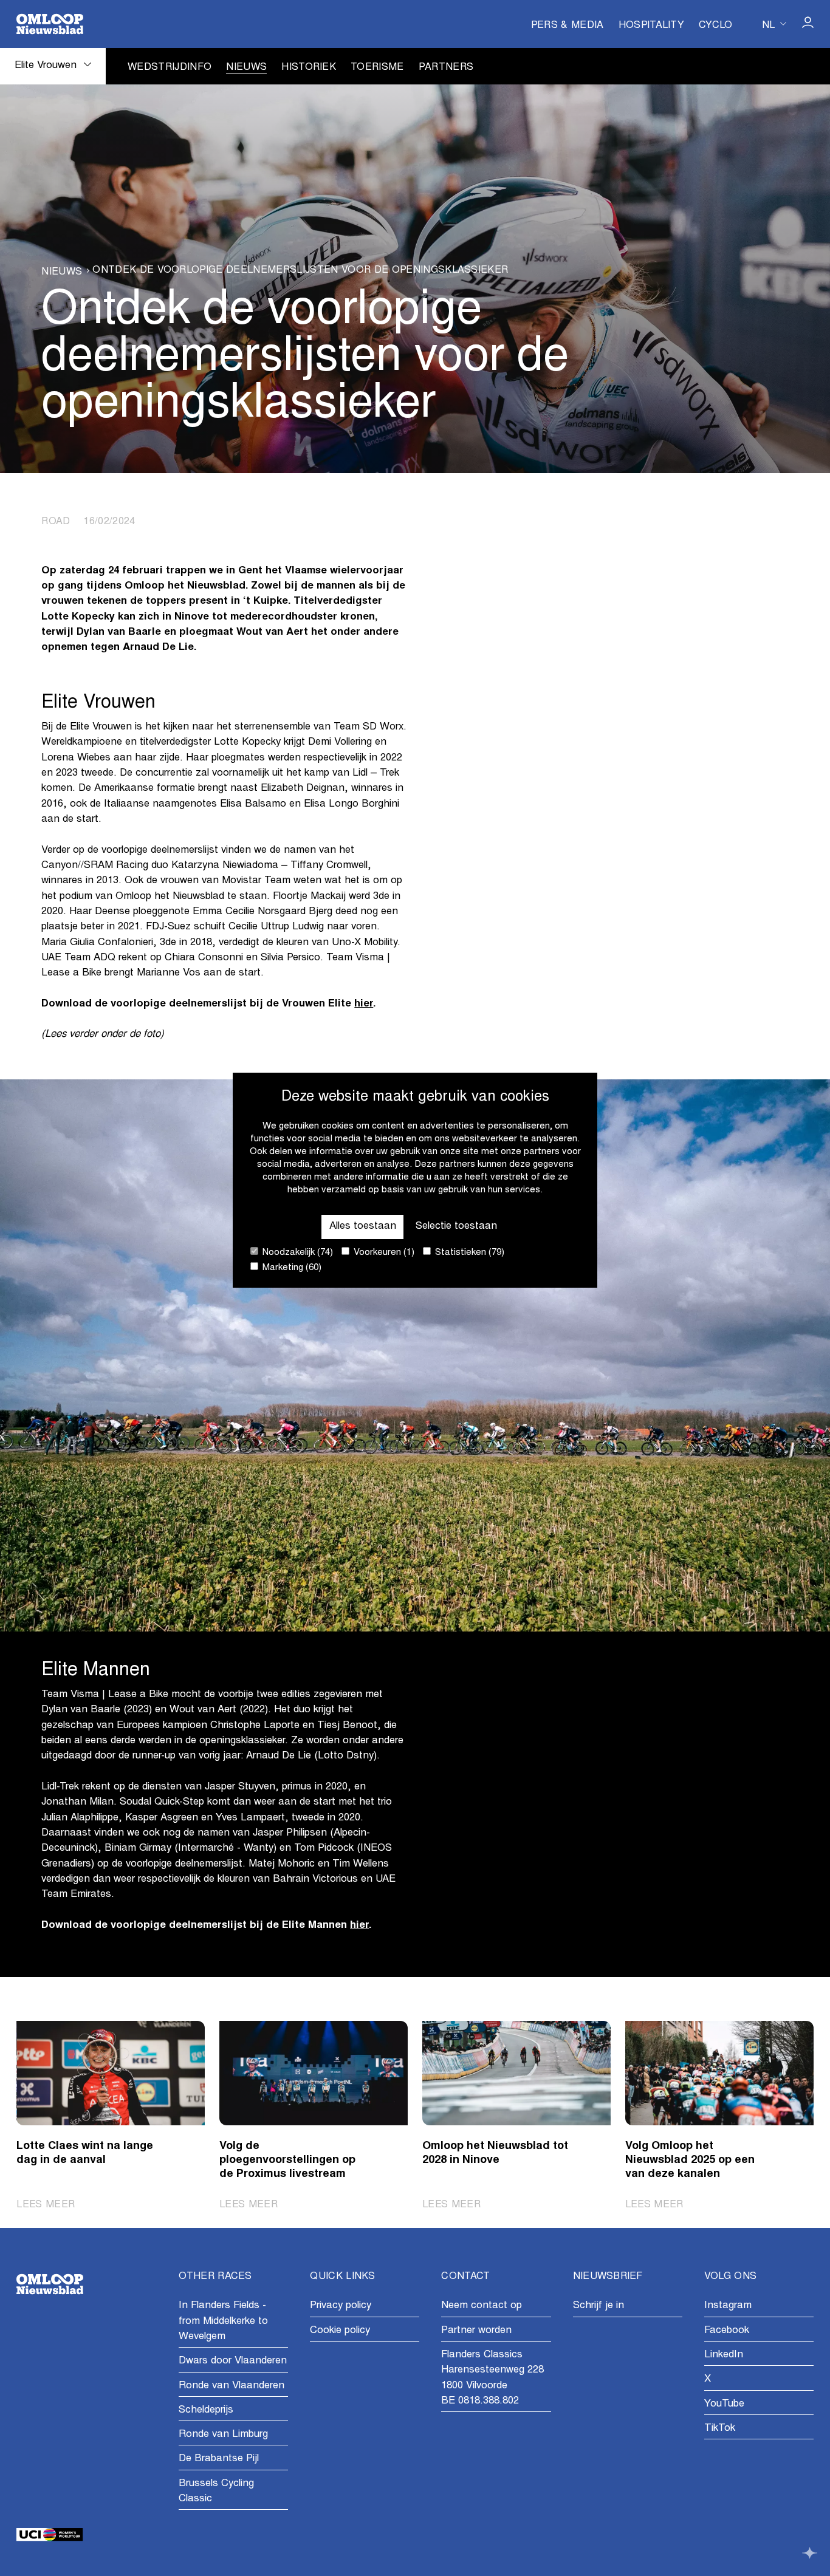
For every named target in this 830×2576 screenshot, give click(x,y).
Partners (446, 67)
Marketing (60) (291, 1269)
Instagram (728, 2306)
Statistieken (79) (468, 1253)
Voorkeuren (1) (383, 1253)
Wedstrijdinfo (170, 67)
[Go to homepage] (50, 24)
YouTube (724, 2404)
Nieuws (246, 67)
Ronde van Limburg (223, 2435)
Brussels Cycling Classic (216, 2492)
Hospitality (652, 26)
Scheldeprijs (206, 2410)
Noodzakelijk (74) (297, 1253)
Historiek (309, 67)
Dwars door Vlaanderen (233, 2361)
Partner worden (476, 2331)
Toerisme (377, 67)
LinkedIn (724, 2355)
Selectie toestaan (456, 1227)
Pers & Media (568, 26)
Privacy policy (341, 2306)
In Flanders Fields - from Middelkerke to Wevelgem (223, 2321)
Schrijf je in (598, 2306)
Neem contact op (482, 2306)
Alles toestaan (363, 1227)
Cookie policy (340, 2331)
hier (364, 1004)
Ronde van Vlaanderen (232, 2386)
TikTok (720, 2429)
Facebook (727, 2331)
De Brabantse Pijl (219, 2459)
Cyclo (716, 26)
